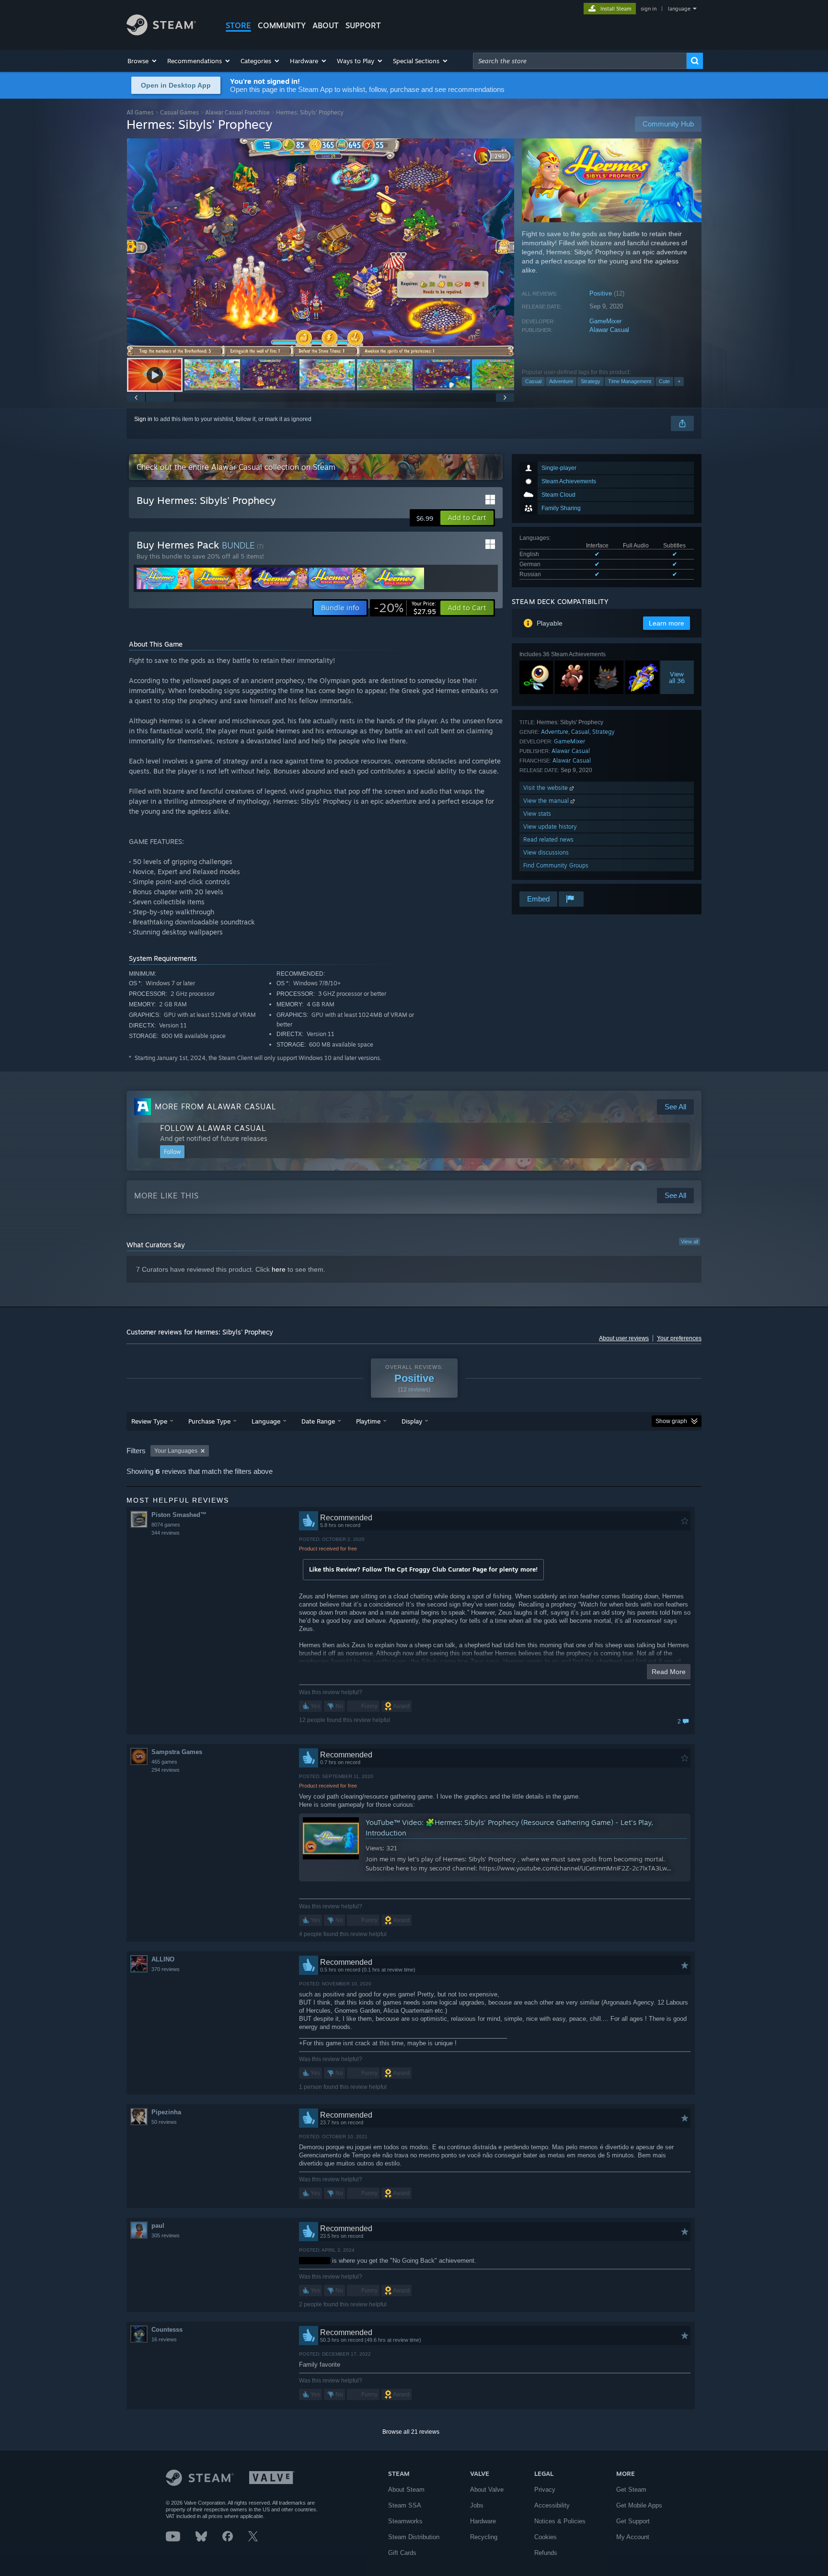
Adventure (561, 381)
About (326, 25)
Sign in (143, 419)
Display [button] (412, 1421)
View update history (550, 826)
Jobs (477, 2505)
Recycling (484, 2537)
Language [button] (266, 1421)
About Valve (487, 2490)
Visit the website (546, 788)
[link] (405, 608)
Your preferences (679, 1338)
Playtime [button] (368, 1421)
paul (158, 2226)
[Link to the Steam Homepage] (161, 33)
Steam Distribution (414, 2537)
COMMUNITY (282, 25)
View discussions (546, 852)
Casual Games (179, 112)
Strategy (591, 381)
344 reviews (166, 1533)
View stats (537, 814)
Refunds (546, 2553)
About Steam (406, 2490)
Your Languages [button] (176, 1451)
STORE (238, 25)
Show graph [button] (671, 1421)
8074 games (166, 1525)
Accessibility (552, 2505)
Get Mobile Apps (639, 2505)
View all (690, 1242)
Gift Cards (402, 2553)
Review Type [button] (149, 1421)
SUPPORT (363, 25)
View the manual (547, 801)
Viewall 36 (677, 677)
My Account (633, 2537)
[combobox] (580, 61)
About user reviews (624, 1338)
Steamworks (405, 2521)
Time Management (630, 381)
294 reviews (166, 1770)
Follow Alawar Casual (213, 1128)
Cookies (546, 2537)
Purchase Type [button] (209, 1421)
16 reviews (164, 2339)
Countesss (167, 2330)
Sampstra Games (177, 1752)
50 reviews (164, 2122)
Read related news (548, 839)
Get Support (633, 2521)
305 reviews (166, 2235)
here (279, 1269)
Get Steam (631, 2490)
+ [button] (679, 381)
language (679, 9)
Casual (533, 381)
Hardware (483, 2521)
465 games (164, 1762)
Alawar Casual (609, 330)
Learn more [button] (667, 623)
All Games (140, 112)
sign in (649, 9)
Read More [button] (669, 1672)
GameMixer (605, 321)
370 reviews (166, 1969)
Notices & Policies (560, 2521)
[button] (143, 61)
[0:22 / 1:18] (321, 247)
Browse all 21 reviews (411, 2432)
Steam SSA (405, 2505)
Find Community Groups (556, 865)
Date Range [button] (318, 1421)
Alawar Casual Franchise (237, 112)
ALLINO (163, 1959)
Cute (664, 381)
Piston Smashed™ (179, 1515)
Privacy (545, 2490)
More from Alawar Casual (216, 1106)
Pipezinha (166, 2112)
